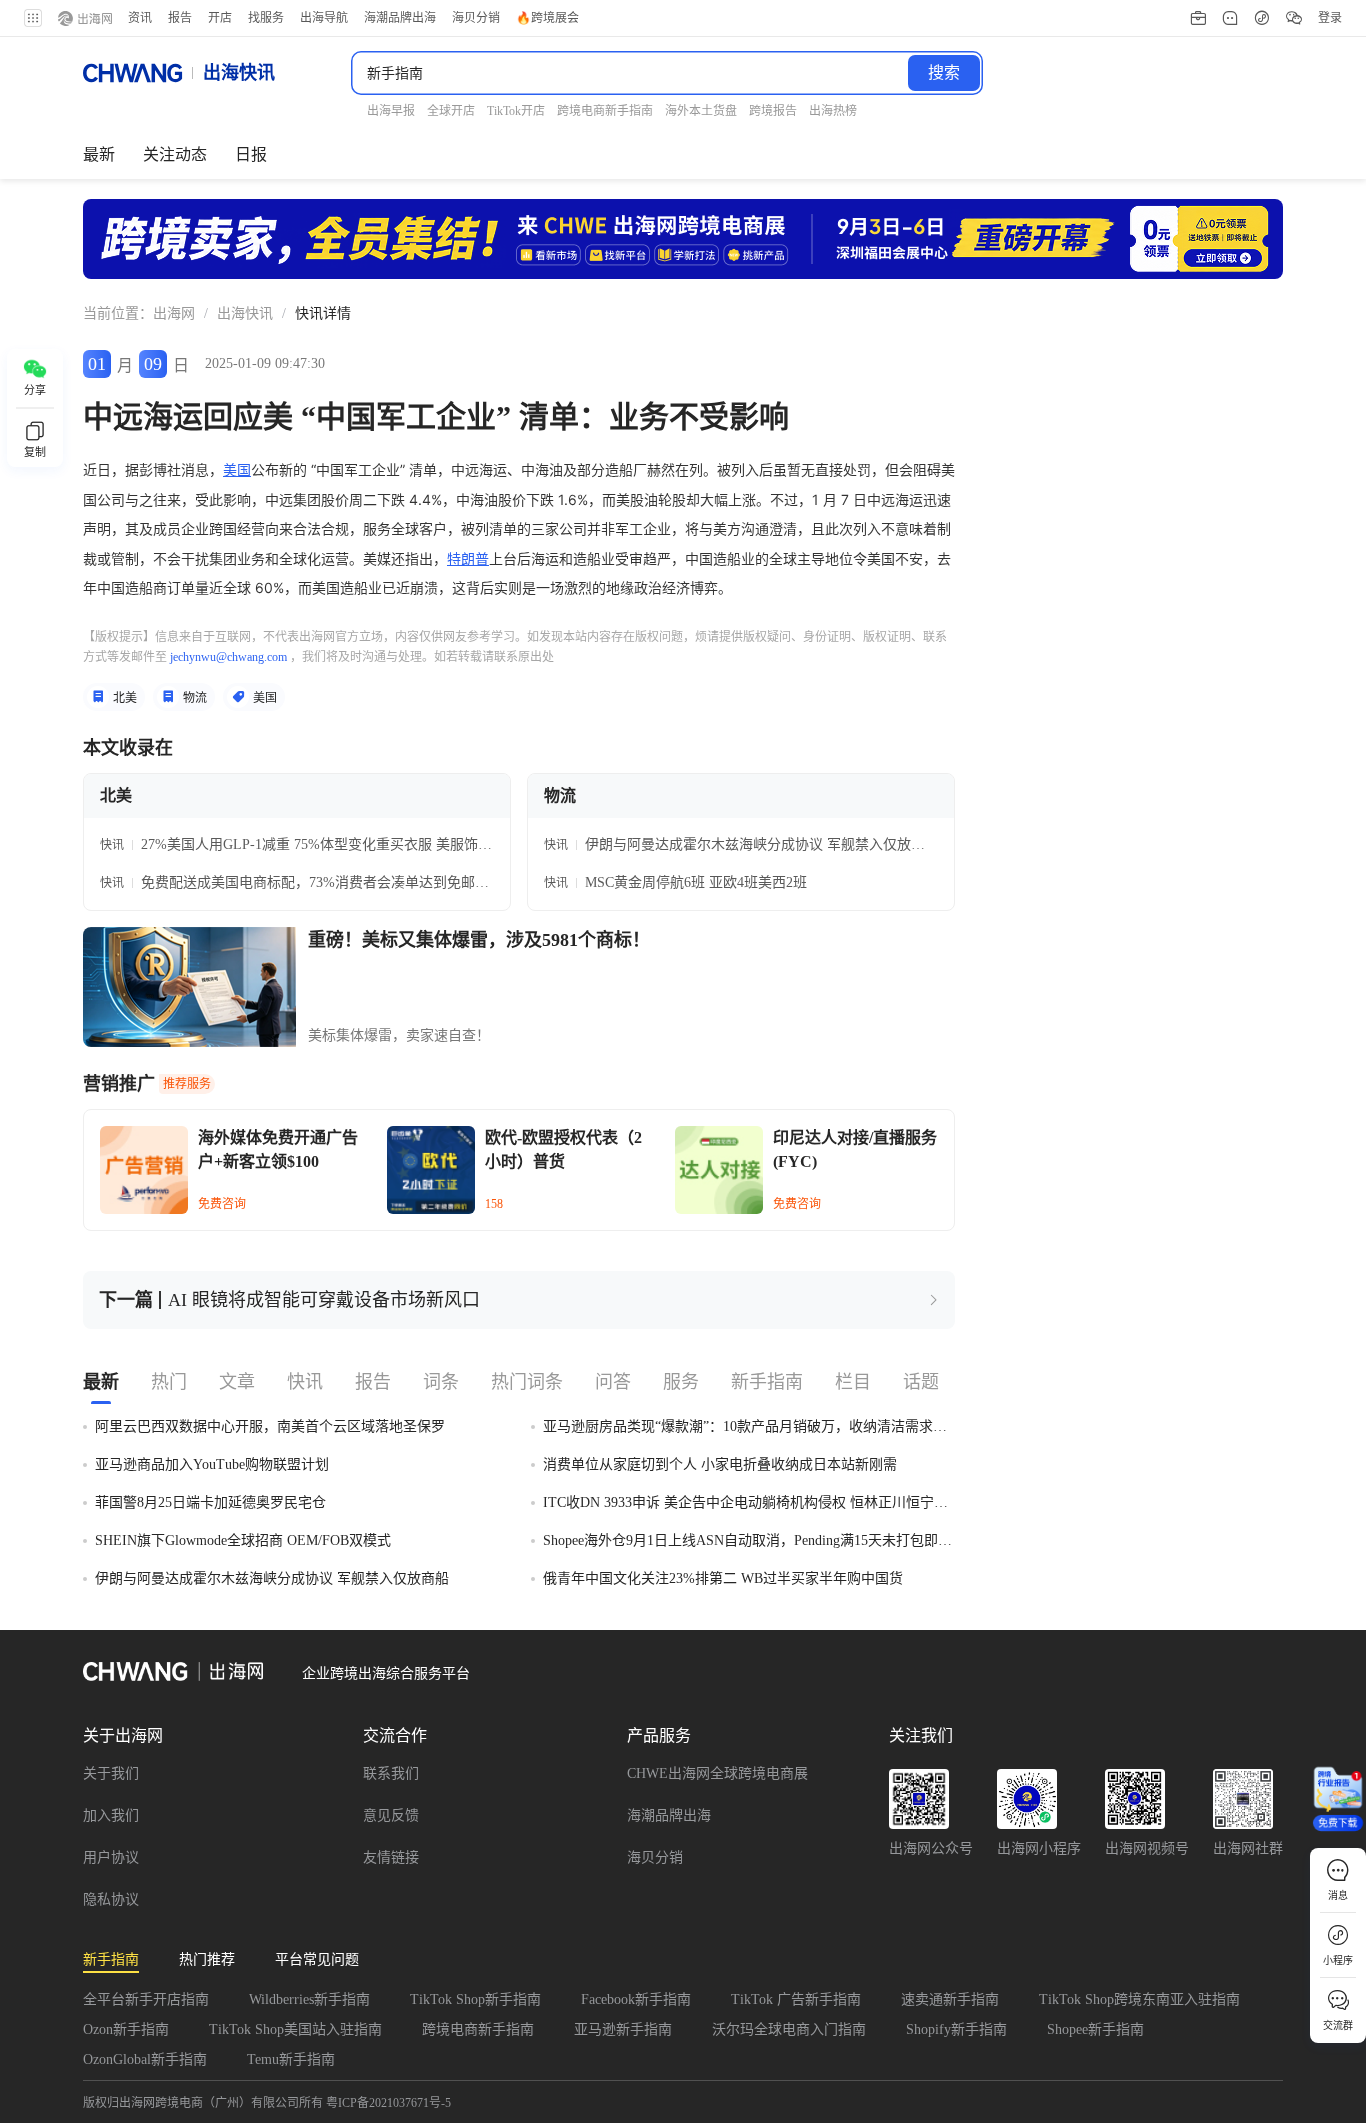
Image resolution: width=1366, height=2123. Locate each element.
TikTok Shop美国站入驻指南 (295, 2029)
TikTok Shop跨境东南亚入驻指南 (1139, 1999)
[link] (174, 314)
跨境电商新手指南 (478, 2029)
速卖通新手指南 (950, 1999)
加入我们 (111, 1815)
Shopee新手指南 (1095, 2029)
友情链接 (391, 1857)
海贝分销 (655, 1857)
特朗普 (468, 558)
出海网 (174, 313)
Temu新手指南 (291, 2059)
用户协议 (111, 1857)
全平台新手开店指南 (146, 1999)
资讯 (140, 18)
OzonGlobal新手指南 (145, 2059)
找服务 (266, 18)
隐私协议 (111, 1899)
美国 (237, 469)
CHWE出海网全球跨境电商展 (717, 1773)
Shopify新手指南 (956, 2029)
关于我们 (111, 1773)
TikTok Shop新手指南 (475, 1999)
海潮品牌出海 (669, 1815)
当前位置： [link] (118, 313)
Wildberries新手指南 (309, 1999)
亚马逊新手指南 (623, 2029)
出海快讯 (245, 313)
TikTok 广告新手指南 (796, 1999)
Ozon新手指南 (126, 2029)
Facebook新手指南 (636, 1999)
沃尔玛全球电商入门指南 (789, 2029)
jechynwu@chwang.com (228, 657)
